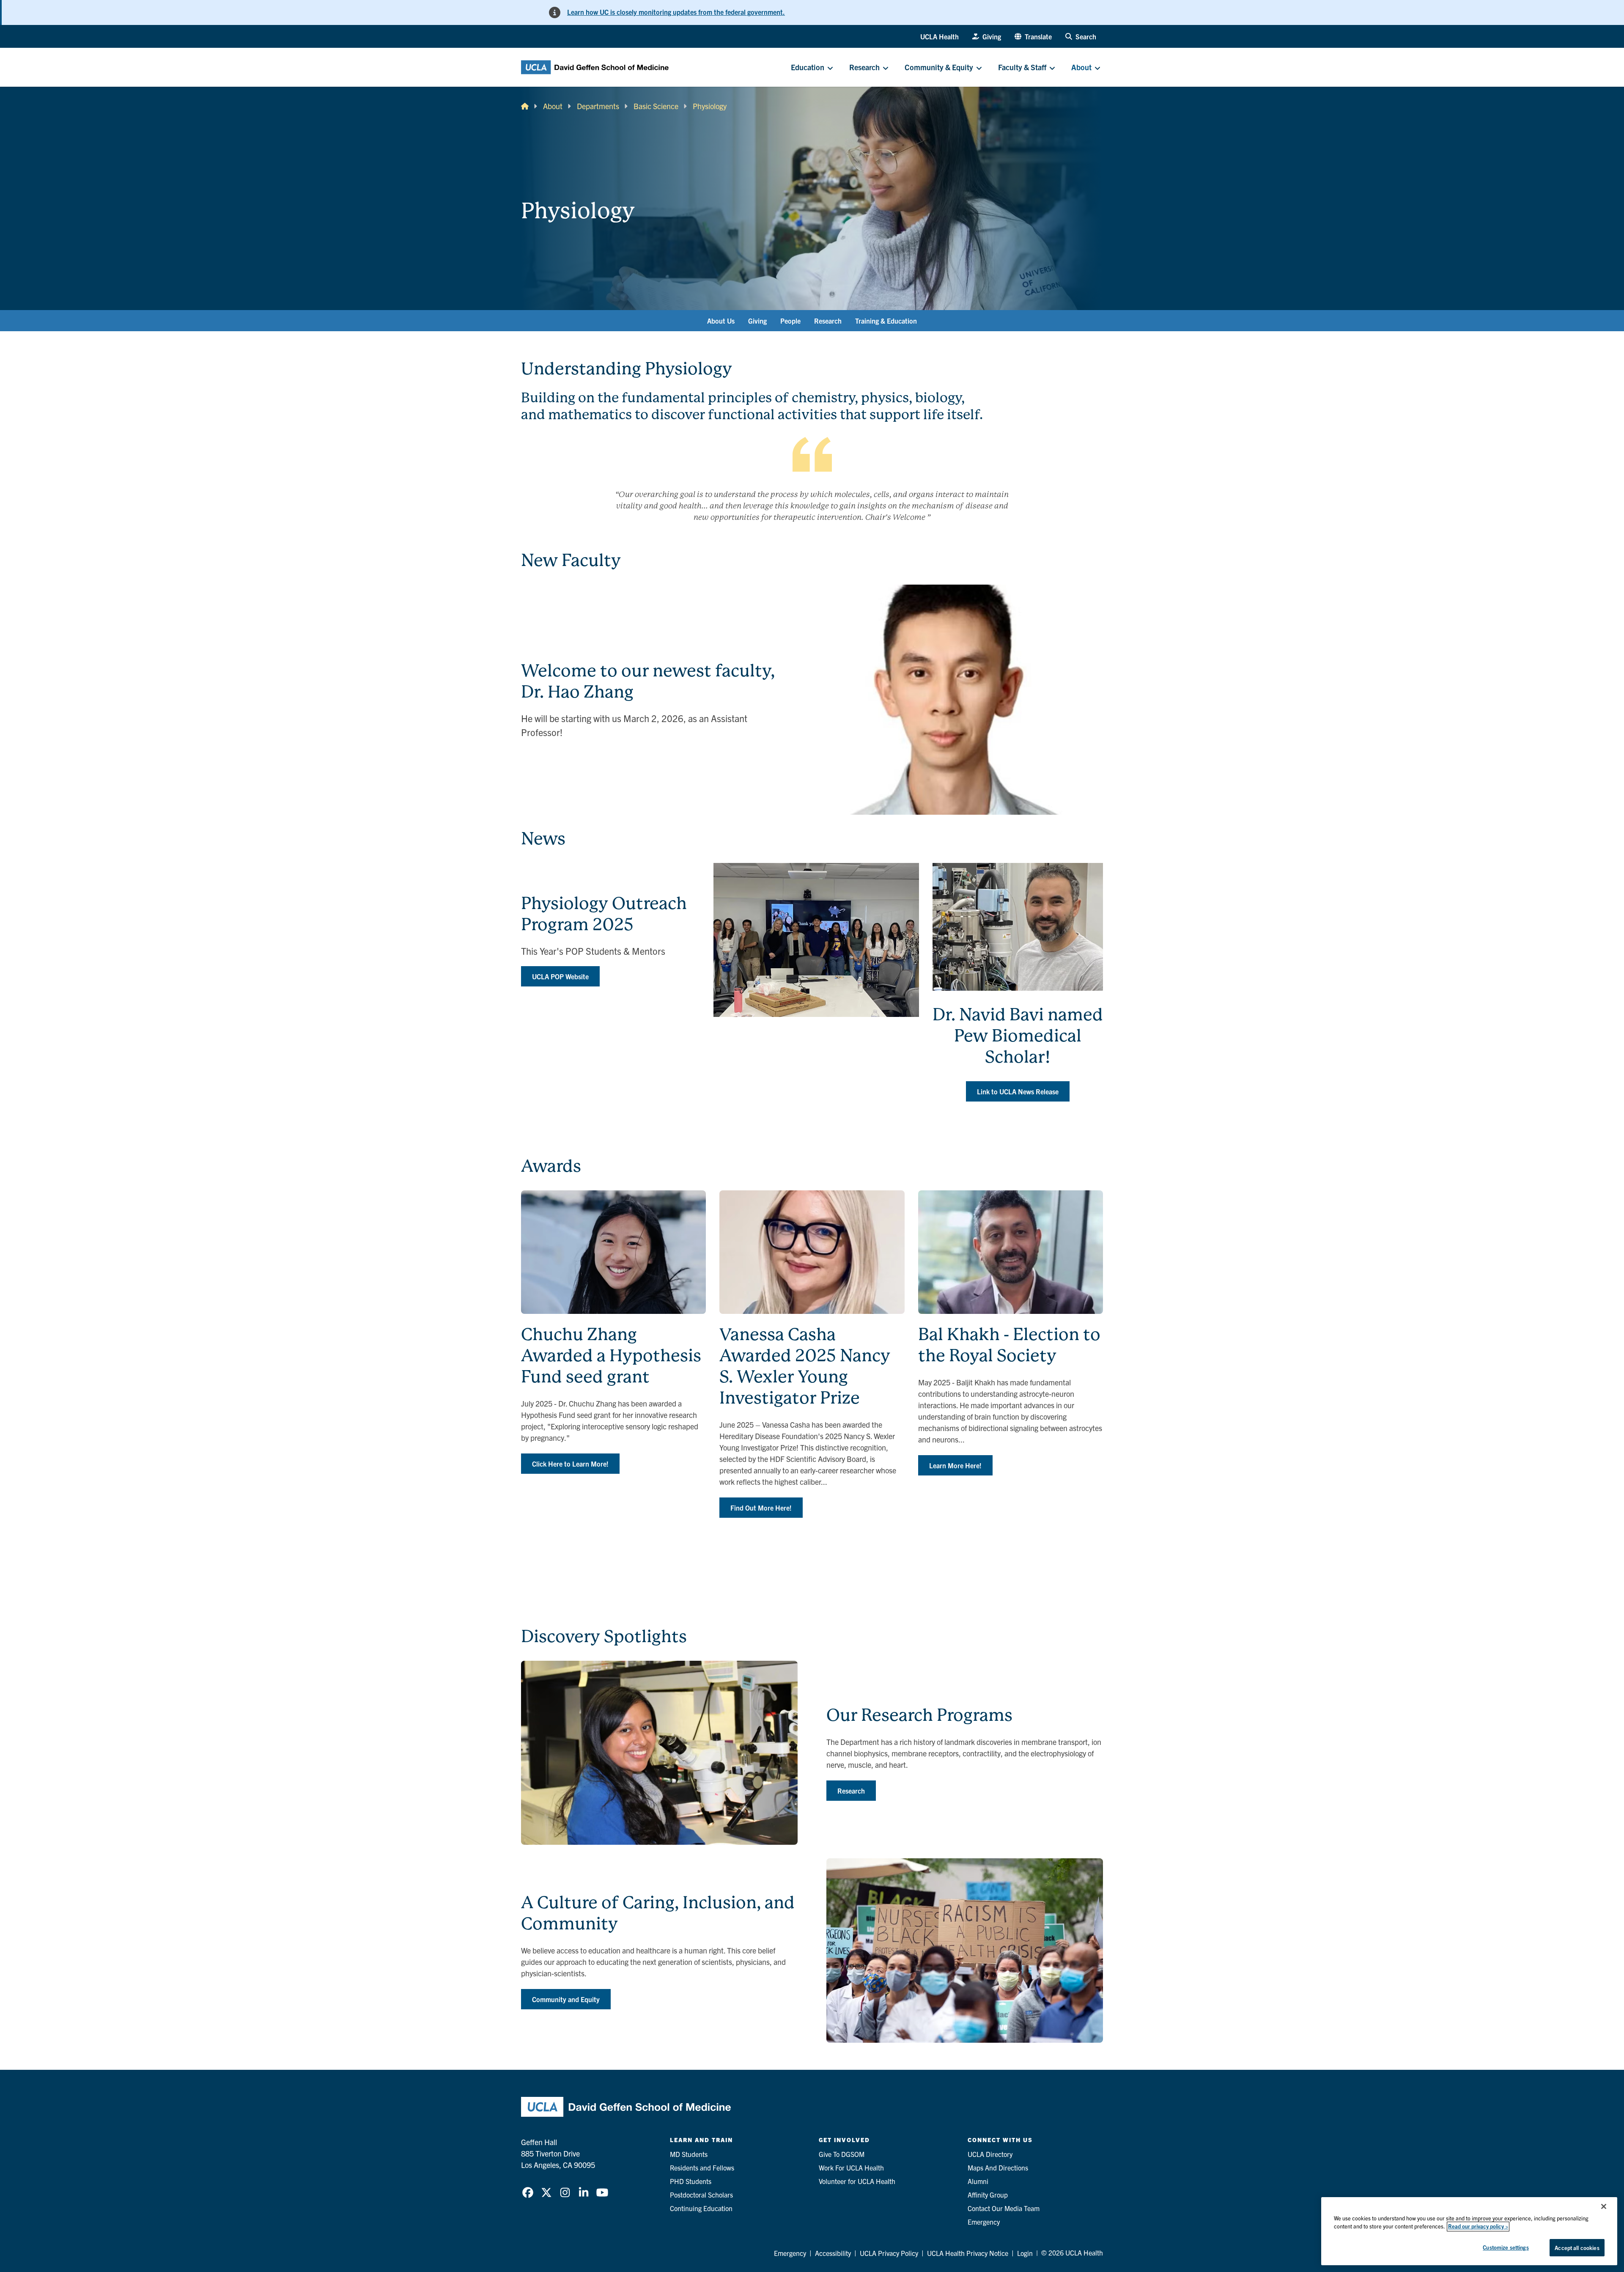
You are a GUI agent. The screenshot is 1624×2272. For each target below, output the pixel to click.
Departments (598, 106)
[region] (1469, 2231)
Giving (757, 321)
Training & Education (886, 321)
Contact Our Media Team (1004, 2208)
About (553, 106)
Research (828, 321)
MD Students (689, 2154)
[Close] (1604, 2206)
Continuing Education (701, 2208)
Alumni (978, 2181)
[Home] (525, 106)
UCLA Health (940, 36)
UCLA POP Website (560, 976)
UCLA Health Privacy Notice (968, 2253)
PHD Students (691, 2181)
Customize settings (1506, 2247)
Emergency (984, 2222)
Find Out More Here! (761, 1508)
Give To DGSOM (842, 2154)
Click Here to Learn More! (570, 1464)
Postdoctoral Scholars (701, 2195)
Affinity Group (988, 2195)
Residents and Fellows (702, 2168)
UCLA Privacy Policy (889, 2253)
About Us (721, 321)
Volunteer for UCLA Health (857, 2181)
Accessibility (833, 2253)
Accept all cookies (1577, 2248)
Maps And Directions (998, 2168)
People (790, 321)
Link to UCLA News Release (1018, 1091)
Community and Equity (566, 1999)
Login (1025, 2253)
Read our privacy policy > (1478, 2227)
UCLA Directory (990, 2154)
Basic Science (656, 106)
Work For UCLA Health (851, 2168)
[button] (1033, 36)
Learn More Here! (955, 1465)
